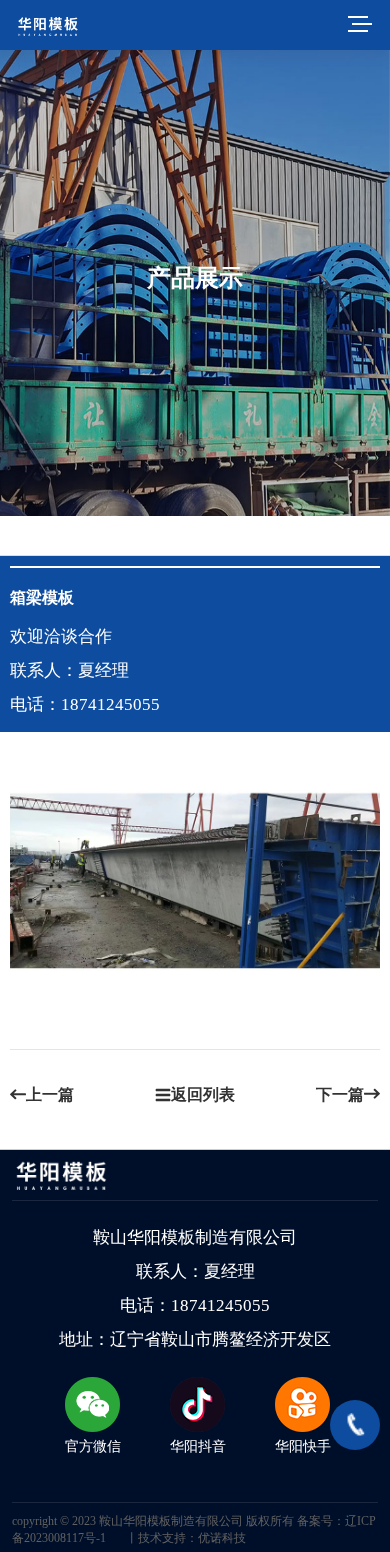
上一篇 (50, 1094)
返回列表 (203, 1094)
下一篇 (340, 1094)
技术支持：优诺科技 (192, 1538)
